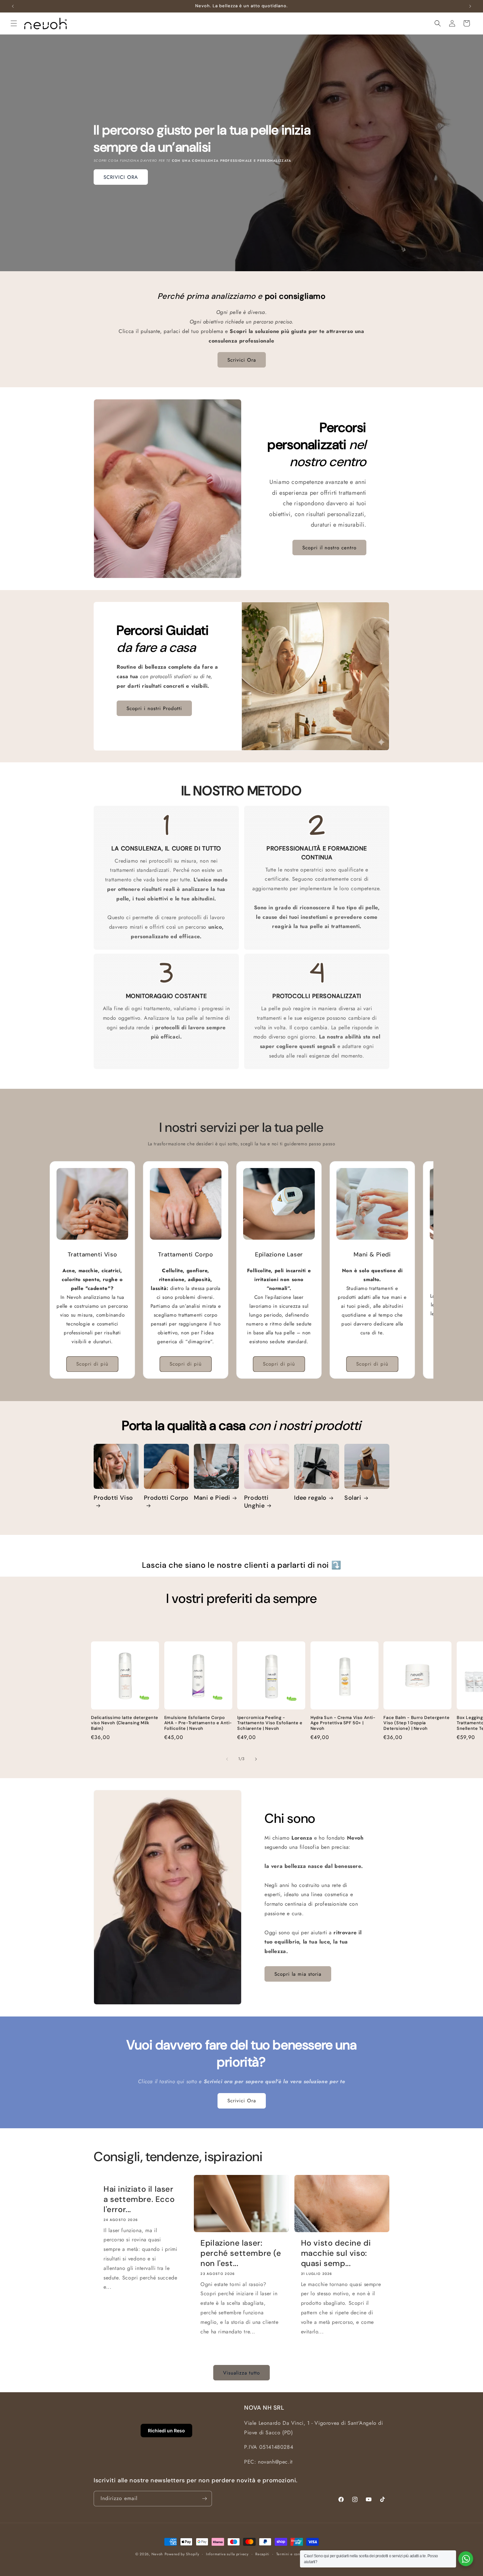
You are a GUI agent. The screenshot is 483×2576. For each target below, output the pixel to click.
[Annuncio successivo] (470, 6)
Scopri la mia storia (298, 1974)
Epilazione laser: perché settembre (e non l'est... (241, 2253)
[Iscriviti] (204, 2499)
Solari (353, 1498)
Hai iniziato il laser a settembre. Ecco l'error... (139, 2199)
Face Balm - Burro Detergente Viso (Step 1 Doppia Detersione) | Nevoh (416, 1723)
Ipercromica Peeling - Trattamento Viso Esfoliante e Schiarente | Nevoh (270, 1723)
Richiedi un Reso (166, 2431)
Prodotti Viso (113, 1498)
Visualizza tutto (241, 2373)
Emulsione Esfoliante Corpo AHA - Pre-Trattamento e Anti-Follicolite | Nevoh (198, 1723)
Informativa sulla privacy (227, 2554)
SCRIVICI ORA (121, 177)
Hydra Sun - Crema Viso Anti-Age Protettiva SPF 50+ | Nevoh (343, 1723)
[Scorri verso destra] (256, 1759)
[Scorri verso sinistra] (227, 1759)
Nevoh (157, 2554)
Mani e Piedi (212, 1498)
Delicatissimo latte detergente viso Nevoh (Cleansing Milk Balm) (125, 1723)
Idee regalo (310, 1498)
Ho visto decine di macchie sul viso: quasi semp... (336, 2253)
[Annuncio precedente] (13, 6)
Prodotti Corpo (166, 1498)
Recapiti (262, 2554)
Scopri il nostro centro (329, 548)
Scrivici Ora (242, 360)
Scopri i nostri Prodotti (154, 708)
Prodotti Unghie (256, 1502)
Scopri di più (92, 1364)
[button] (14, 23)
